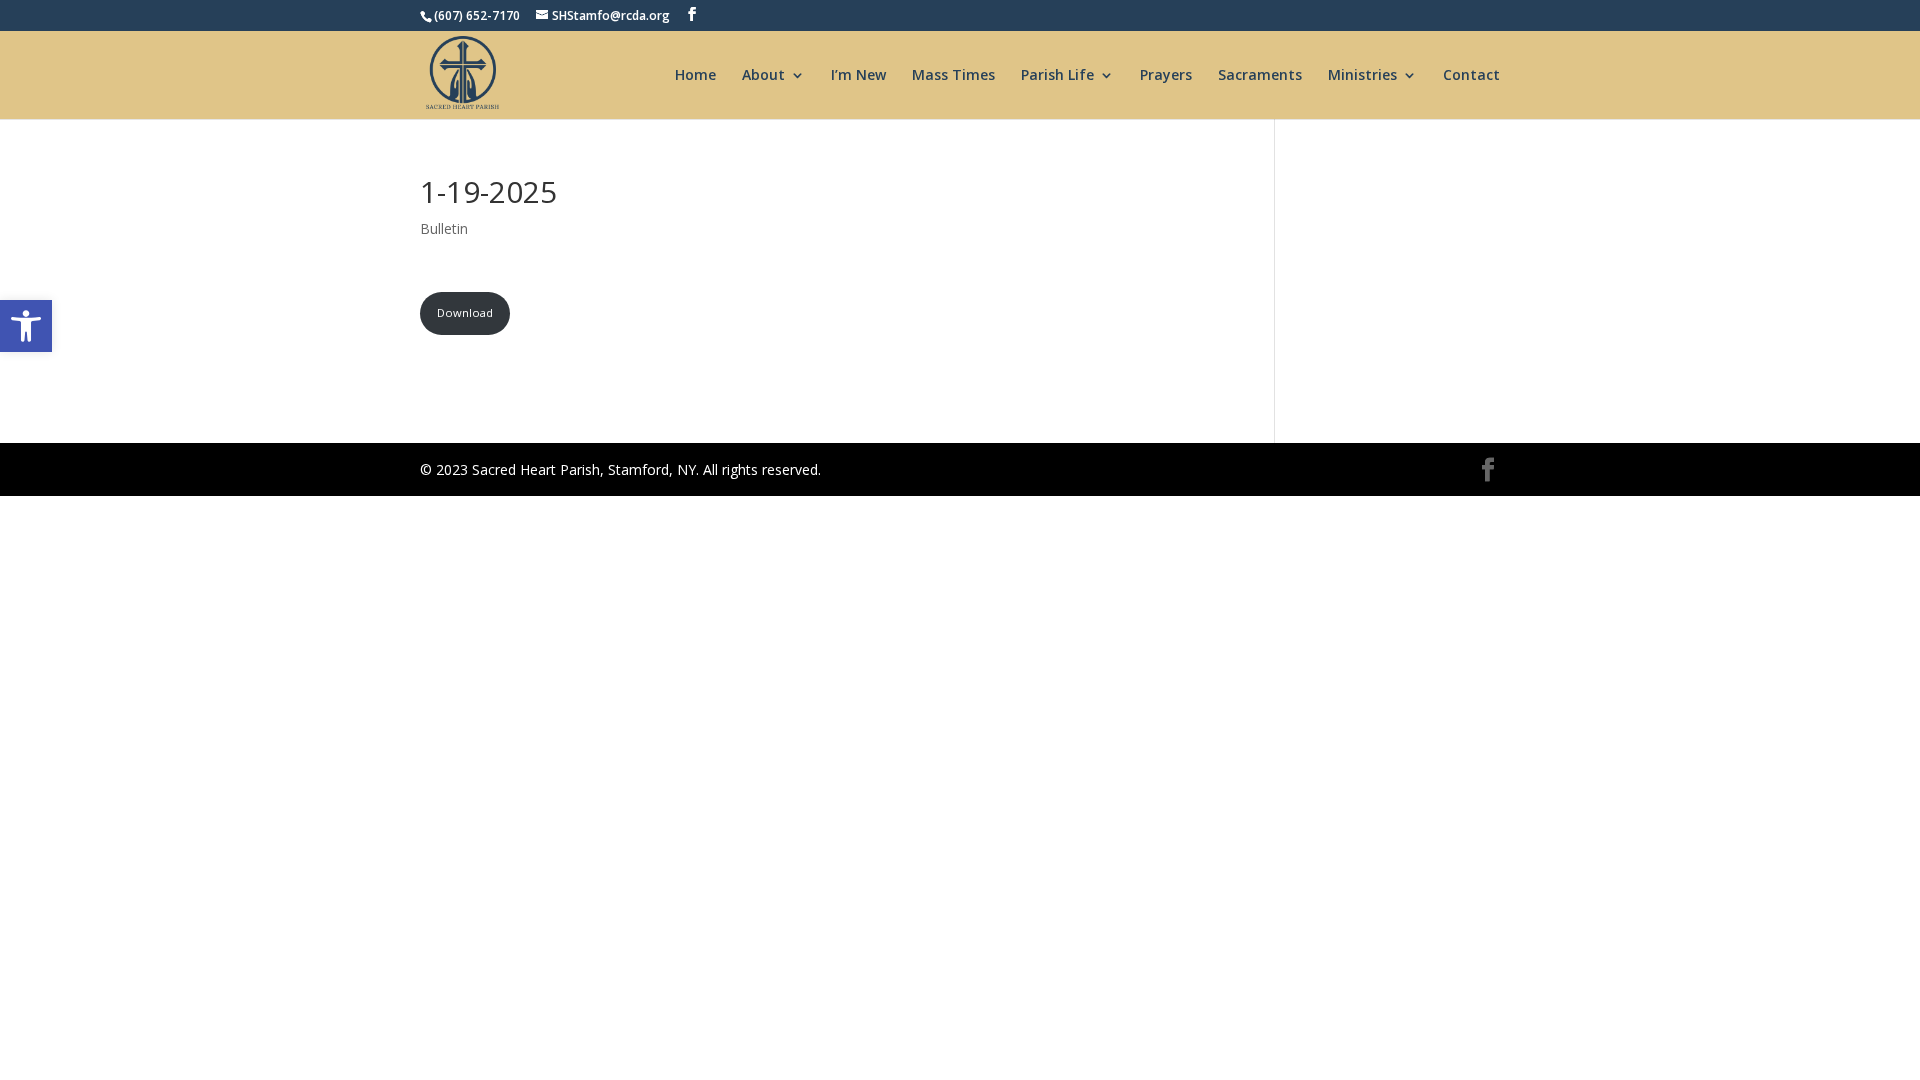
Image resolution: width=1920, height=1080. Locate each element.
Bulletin (444, 228)
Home (695, 76)
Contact (1471, 76)
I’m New (858, 76)
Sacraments (1260, 76)
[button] (26, 326)
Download (465, 312)
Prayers (1166, 76)
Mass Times (953, 76)
